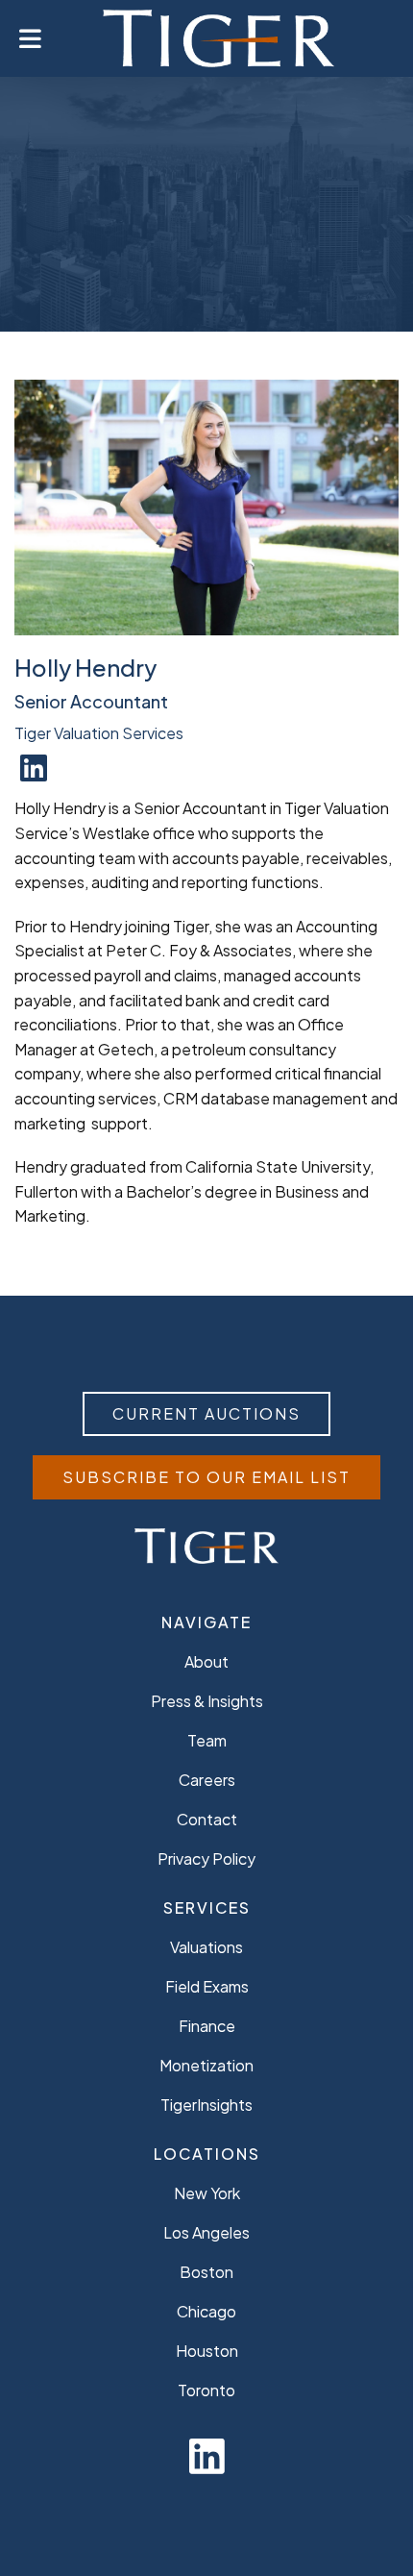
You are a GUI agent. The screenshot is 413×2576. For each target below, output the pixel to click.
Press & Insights (207, 1701)
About (206, 1661)
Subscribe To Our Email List (206, 1477)
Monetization (206, 2065)
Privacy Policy (206, 1858)
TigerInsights (206, 2105)
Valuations (206, 1947)
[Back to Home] (219, 38)
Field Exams (207, 1986)
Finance (207, 2026)
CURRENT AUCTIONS (206, 1413)
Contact (207, 1819)
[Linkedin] (207, 2454)
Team (207, 1740)
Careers (207, 1780)
